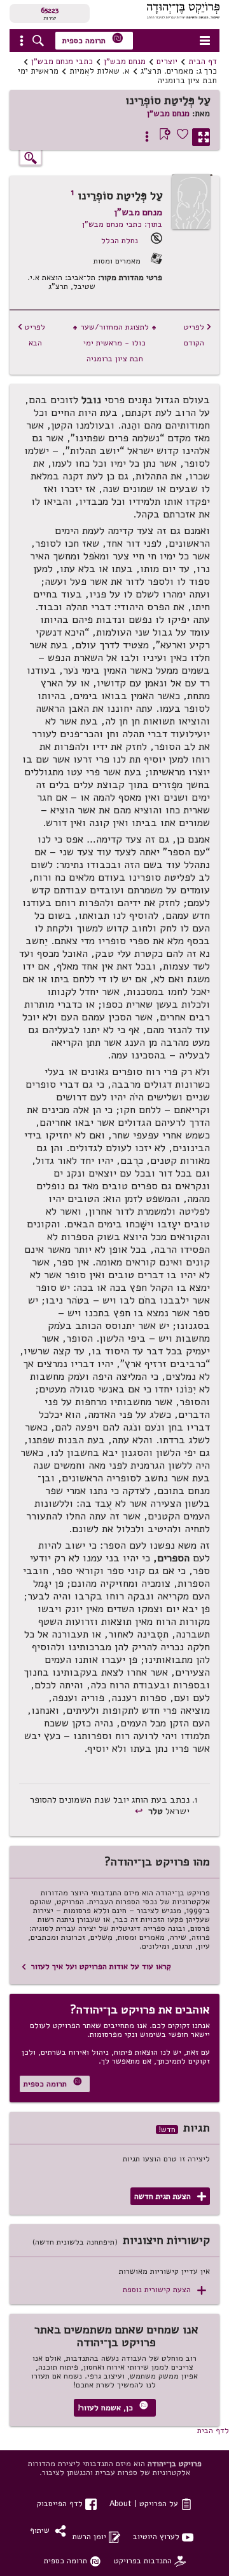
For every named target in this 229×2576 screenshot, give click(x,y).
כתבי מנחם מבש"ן (62, 62)
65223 (50, 10)
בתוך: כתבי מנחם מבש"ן (122, 224)
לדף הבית (213, 2430)
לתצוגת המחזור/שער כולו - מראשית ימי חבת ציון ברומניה (114, 343)
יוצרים (167, 62)
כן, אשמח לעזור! (113, 2407)
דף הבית (203, 62)
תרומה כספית (93, 39)
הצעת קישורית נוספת (164, 2290)
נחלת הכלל (120, 240)
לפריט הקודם (198, 335)
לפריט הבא (31, 335)
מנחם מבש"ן (125, 62)
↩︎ (140, 1811)
